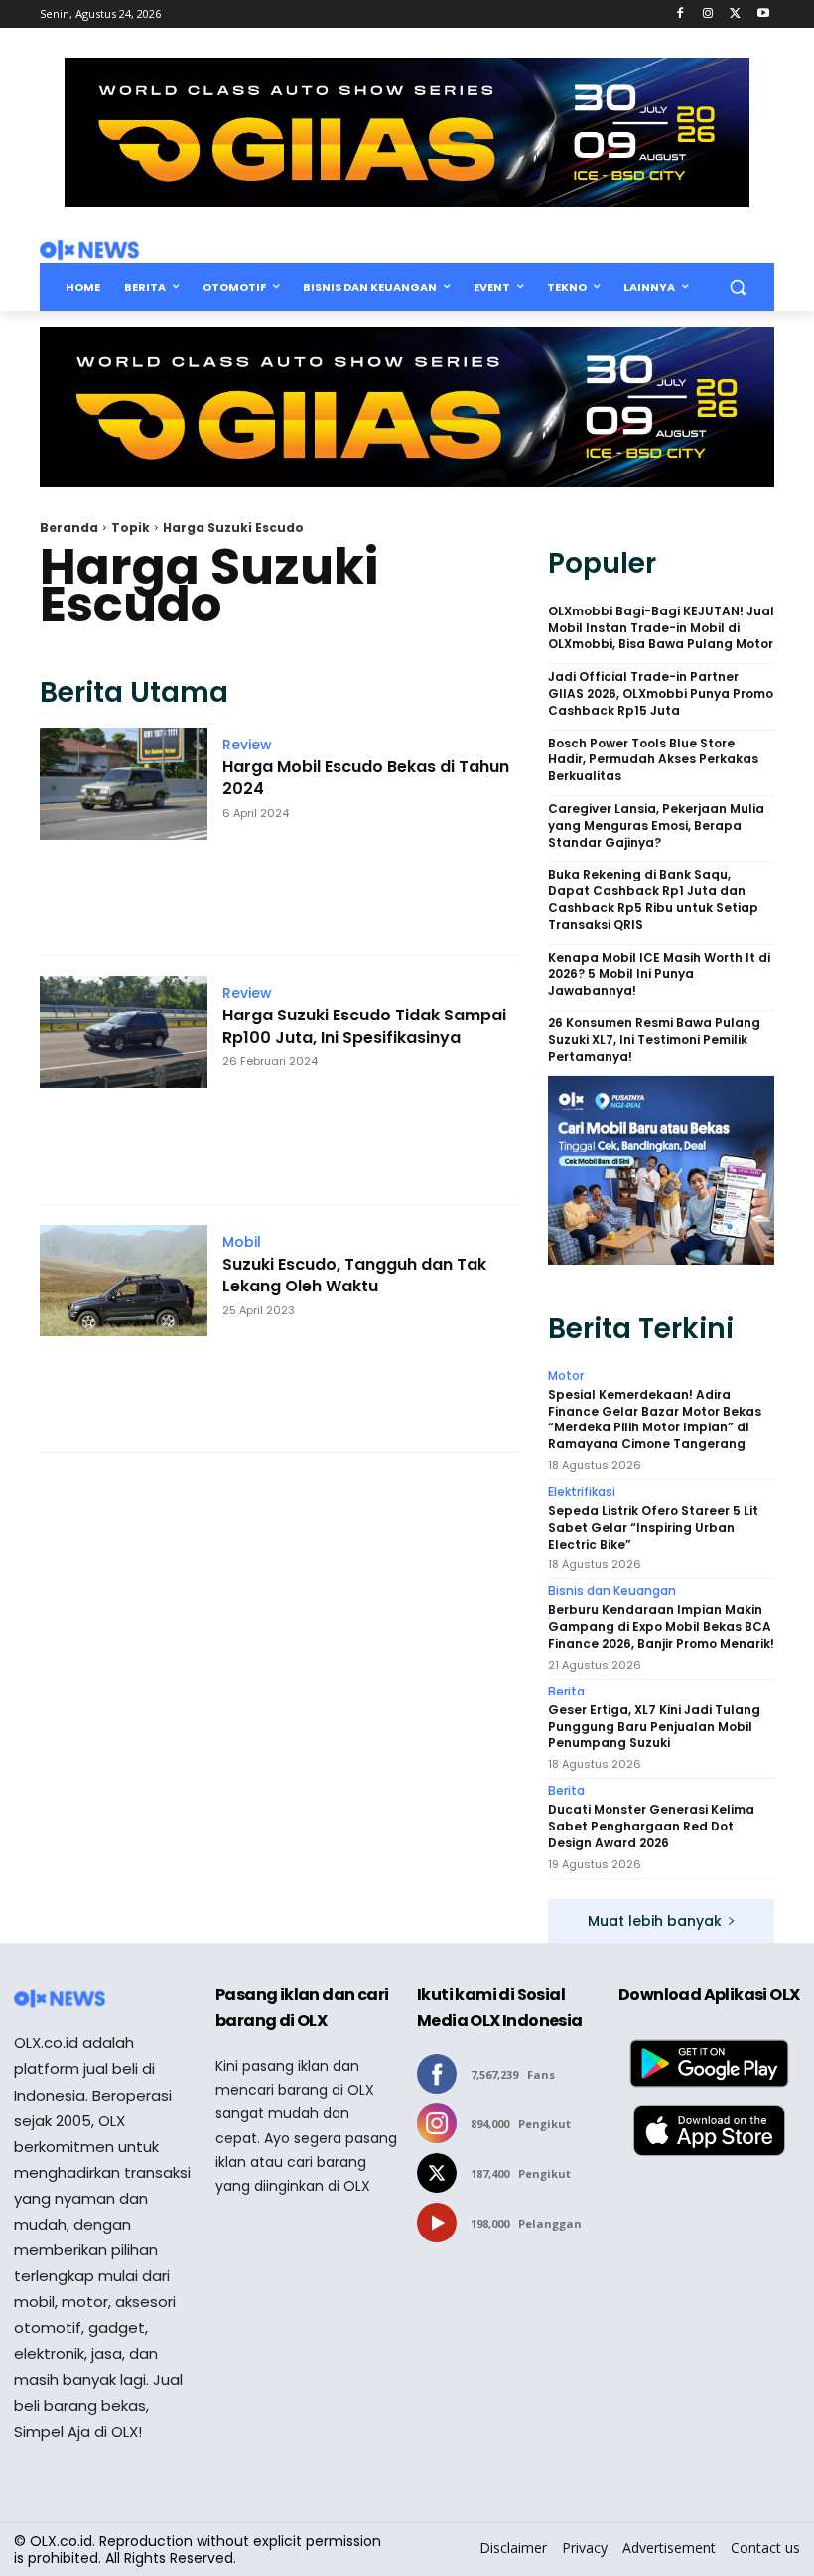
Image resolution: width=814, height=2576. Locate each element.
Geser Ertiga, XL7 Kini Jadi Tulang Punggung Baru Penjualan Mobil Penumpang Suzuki (654, 1727)
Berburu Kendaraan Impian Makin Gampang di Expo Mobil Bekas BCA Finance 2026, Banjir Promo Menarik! (661, 1627)
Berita (566, 1692)
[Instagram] (708, 14)
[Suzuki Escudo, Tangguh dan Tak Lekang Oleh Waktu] (124, 1329)
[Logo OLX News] (89, 250)
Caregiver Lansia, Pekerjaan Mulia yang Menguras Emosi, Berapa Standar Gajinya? (656, 826)
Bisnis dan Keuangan (612, 1591)
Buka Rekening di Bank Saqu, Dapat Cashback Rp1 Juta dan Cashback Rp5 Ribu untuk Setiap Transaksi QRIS (653, 899)
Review (247, 745)
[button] (737, 287)
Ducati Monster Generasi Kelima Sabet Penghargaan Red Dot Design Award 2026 (651, 1827)
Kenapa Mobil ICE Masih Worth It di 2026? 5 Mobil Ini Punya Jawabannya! (659, 975)
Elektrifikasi (582, 1492)
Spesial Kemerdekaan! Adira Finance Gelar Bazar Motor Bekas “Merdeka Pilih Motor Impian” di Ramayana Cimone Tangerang (655, 1420)
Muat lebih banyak (655, 1921)
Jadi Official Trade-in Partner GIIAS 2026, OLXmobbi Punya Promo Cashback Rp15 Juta (661, 694)
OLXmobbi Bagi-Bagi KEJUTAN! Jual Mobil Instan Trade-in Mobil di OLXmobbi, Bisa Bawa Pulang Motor (661, 628)
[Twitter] (735, 14)
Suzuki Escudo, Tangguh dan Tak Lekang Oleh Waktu (354, 1276)
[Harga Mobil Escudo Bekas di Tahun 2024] (124, 831)
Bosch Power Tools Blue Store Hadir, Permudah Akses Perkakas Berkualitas (653, 760)
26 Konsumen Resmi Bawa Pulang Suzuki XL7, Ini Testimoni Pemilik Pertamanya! (654, 1040)
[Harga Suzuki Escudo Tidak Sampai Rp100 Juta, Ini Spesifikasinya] (124, 1080)
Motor (566, 1376)
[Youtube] (763, 14)
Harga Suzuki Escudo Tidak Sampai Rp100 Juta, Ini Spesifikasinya (364, 1026)
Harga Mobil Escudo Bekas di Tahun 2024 (366, 778)
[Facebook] (680, 14)
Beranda (69, 528)
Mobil (242, 1242)
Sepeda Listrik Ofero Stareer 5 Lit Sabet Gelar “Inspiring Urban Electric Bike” (653, 1528)
